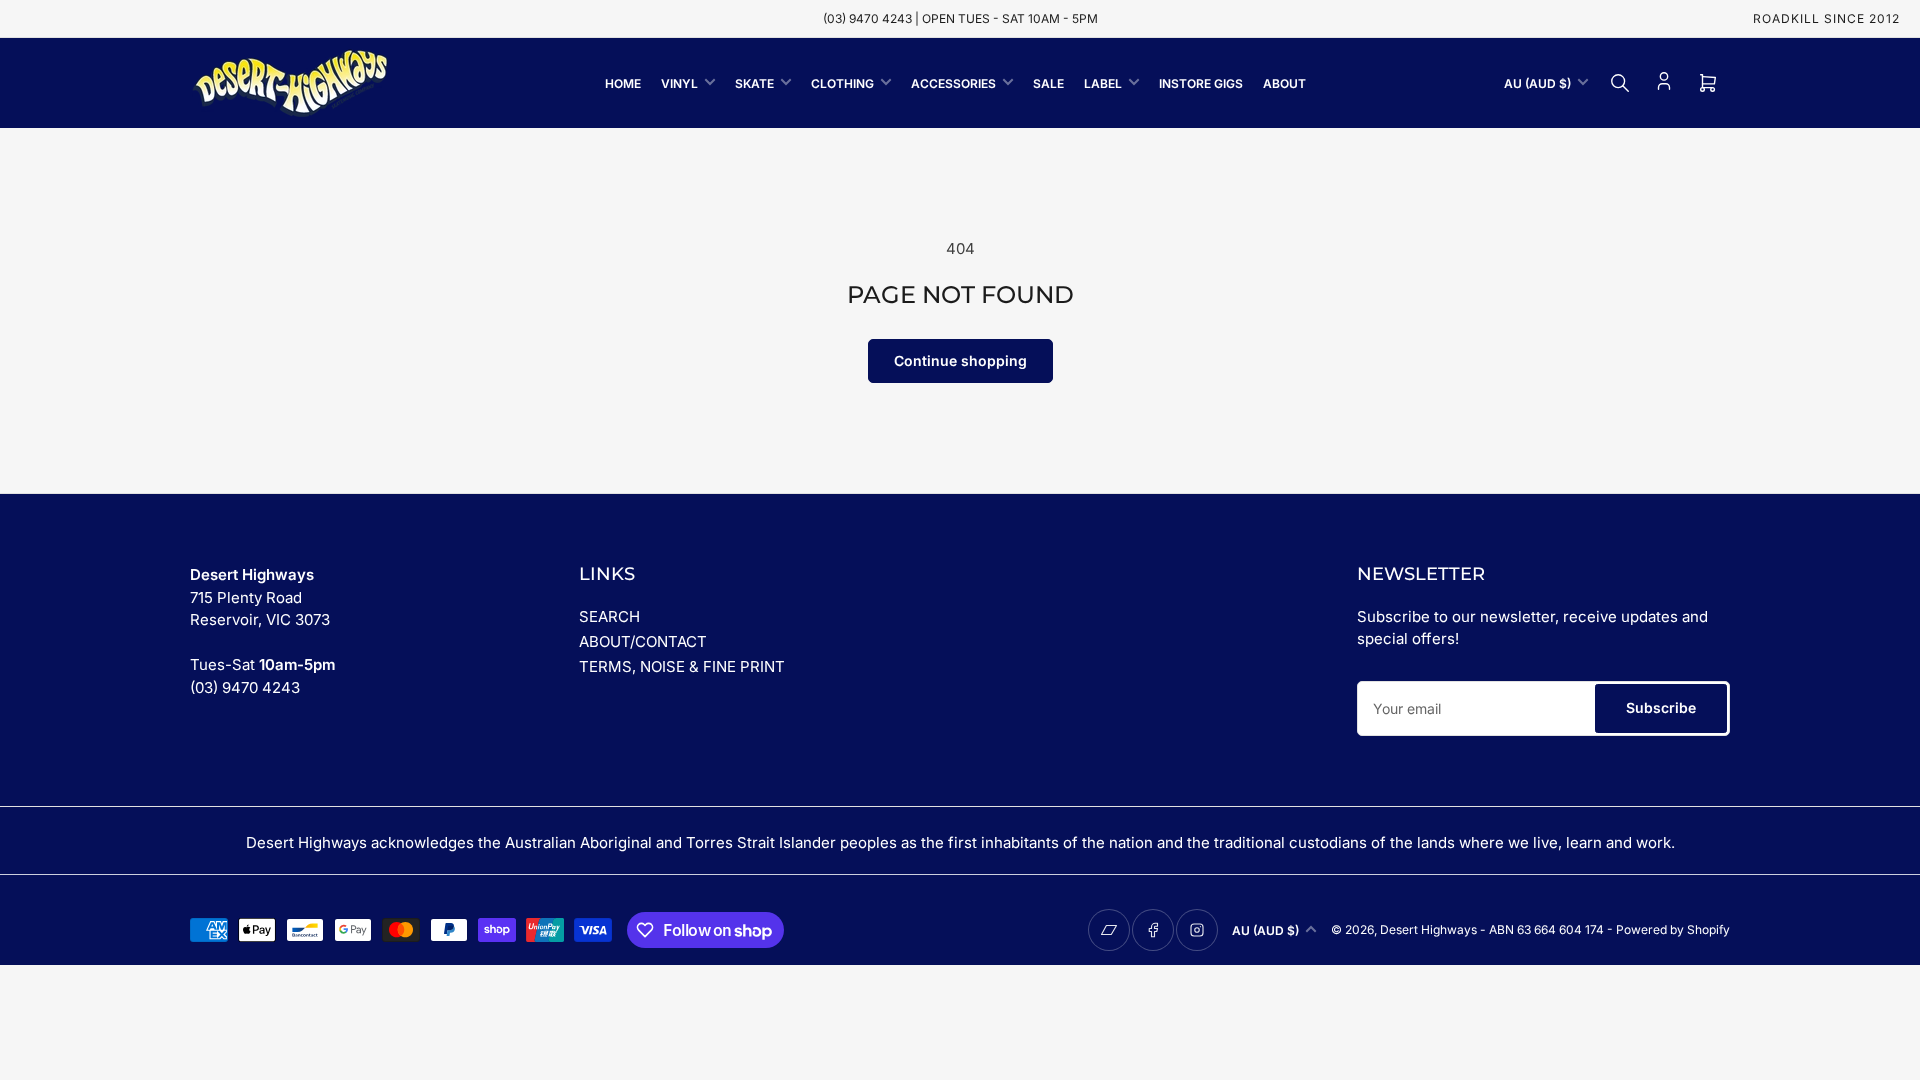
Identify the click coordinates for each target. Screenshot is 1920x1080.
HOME (623, 83)
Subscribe (1661, 707)
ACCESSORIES (953, 83)
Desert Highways (1428, 929)
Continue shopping (960, 360)
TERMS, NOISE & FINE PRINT (682, 666)
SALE (1048, 83)
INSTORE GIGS (1201, 83)
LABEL (1103, 83)
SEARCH (609, 616)
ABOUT (1284, 83)
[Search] (1620, 83)
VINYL (679, 83)
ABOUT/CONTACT (643, 641)
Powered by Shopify (1673, 929)
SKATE (754, 83)
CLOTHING (842, 83)
